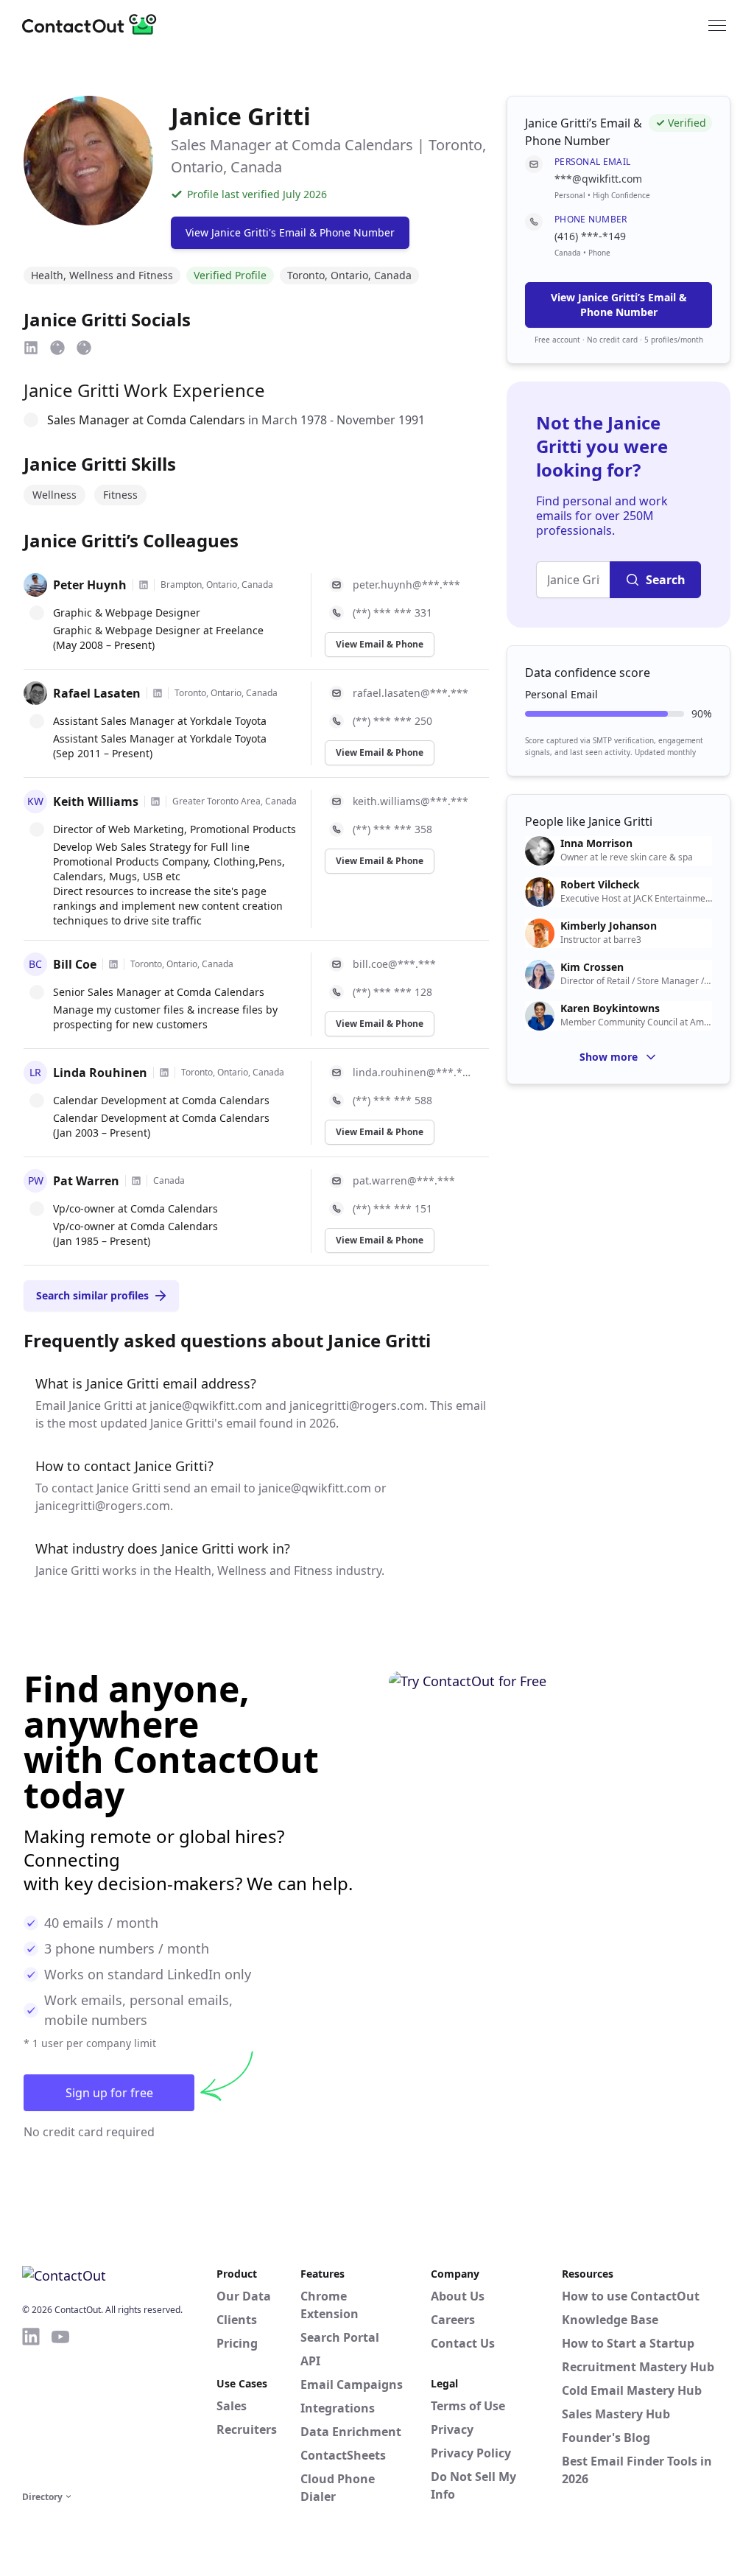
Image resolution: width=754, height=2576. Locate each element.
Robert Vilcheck (600, 885)
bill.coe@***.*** (394, 964)
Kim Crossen (592, 967)
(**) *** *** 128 (392, 992)
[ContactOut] (94, 24)
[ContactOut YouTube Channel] (60, 2407)
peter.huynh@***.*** (406, 585)
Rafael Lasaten (97, 693)
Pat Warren (86, 1181)
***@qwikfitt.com (598, 179)
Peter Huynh (90, 585)
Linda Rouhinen (100, 1073)
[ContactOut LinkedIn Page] (31, 2407)
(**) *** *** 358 (392, 829)
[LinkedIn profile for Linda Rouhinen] (164, 1073)
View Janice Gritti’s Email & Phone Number (619, 305)
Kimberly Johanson (609, 926)
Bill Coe (75, 964)
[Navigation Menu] (717, 24)
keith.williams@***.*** (411, 801)
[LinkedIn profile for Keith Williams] (155, 801)
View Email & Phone (380, 644)
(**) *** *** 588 (392, 1100)
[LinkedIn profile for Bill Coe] (113, 964)
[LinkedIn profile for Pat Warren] (136, 1181)
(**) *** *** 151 (392, 1208)
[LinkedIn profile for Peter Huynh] (144, 585)
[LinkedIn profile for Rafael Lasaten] (158, 693)
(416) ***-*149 (590, 236)
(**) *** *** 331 (392, 613)
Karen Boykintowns (610, 1008)
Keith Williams (96, 801)
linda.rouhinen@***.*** (412, 1072)
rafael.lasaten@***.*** (411, 693)
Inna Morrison (596, 843)
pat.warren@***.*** (404, 1180)
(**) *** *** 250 (392, 721)
